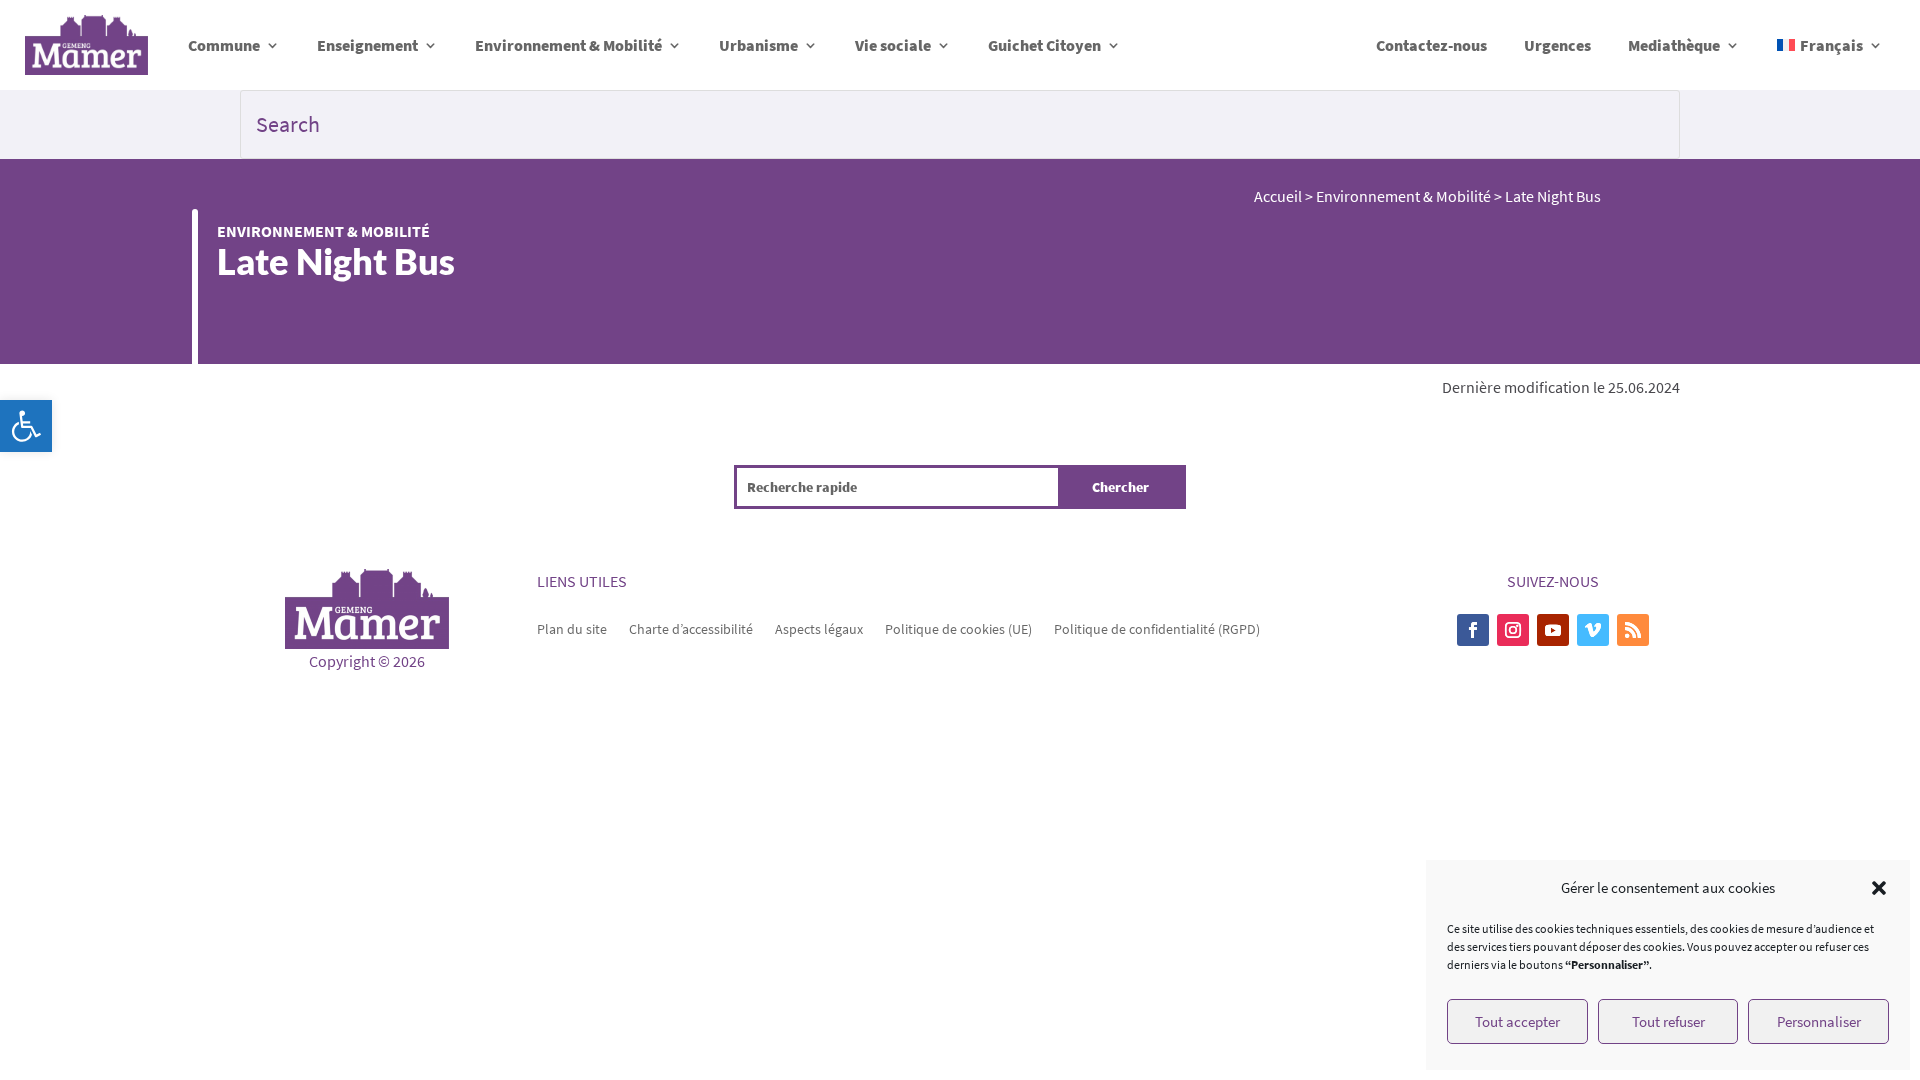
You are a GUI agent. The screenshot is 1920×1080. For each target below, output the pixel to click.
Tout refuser (1668, 1021)
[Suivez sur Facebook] (1473, 630)
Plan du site (572, 628)
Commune (224, 45)
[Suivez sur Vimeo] (1593, 630)
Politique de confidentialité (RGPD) (1157, 628)
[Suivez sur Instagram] (1513, 630)
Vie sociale (893, 45)
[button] (26, 426)
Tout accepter (1517, 1021)
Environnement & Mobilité (568, 45)
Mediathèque (1674, 45)
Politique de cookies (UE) (958, 628)
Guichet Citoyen (1044, 45)
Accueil (1278, 196)
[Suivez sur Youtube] (1553, 630)
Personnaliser (1819, 1021)
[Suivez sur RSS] (1633, 630)
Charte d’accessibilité (691, 628)
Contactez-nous (1431, 45)
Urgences (1557, 45)
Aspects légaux (819, 628)
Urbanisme (758, 45)
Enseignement (367, 45)
